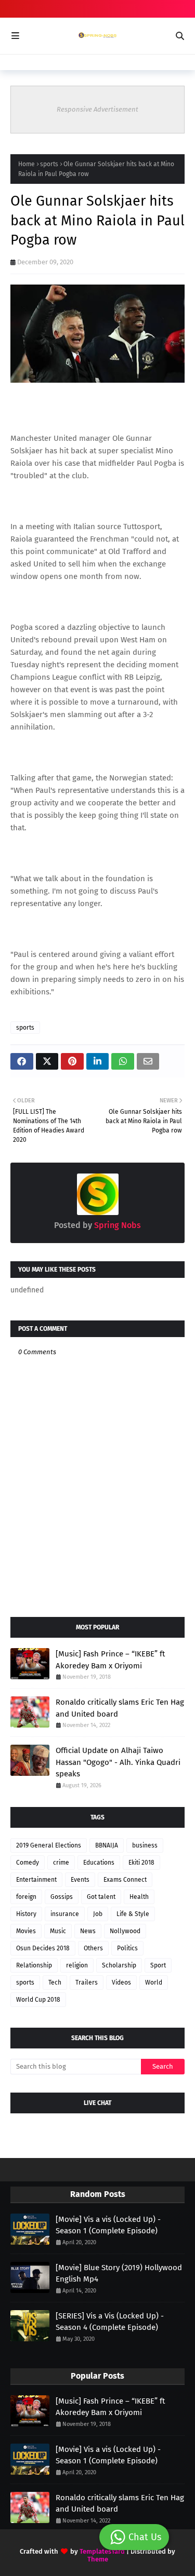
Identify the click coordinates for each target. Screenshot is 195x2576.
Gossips (62, 1897)
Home (27, 164)
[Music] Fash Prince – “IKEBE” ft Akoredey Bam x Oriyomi (110, 1660)
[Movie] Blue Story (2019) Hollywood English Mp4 (119, 2274)
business (145, 1845)
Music (58, 1931)
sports (49, 164)
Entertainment (36, 1880)
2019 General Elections (49, 1845)
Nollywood (125, 1931)
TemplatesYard (102, 2551)
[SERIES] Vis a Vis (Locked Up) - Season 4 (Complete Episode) (110, 2322)
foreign (26, 1897)
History (26, 1914)
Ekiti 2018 (141, 1863)
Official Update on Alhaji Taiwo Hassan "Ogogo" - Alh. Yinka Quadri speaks (118, 1762)
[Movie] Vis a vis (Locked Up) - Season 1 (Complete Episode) (108, 2225)
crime (61, 1863)
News (88, 1931)
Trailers (87, 1982)
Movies (26, 1931)
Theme (98, 2559)
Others (93, 1948)
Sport (158, 1965)
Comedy (28, 1863)
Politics (127, 1948)
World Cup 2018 (38, 2000)
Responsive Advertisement (97, 109)
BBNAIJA (107, 1845)
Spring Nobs (116, 1225)
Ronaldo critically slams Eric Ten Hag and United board (120, 1708)
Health (139, 1897)
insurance (65, 1914)
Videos (121, 1982)
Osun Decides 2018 (43, 1948)
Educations (99, 1863)
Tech (55, 1982)
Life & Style (133, 1914)
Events (80, 1880)
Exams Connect (125, 1880)
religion (77, 1965)
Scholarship (119, 1965)
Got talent (101, 1897)
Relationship (34, 1965)
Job (98, 1914)
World (154, 1982)
